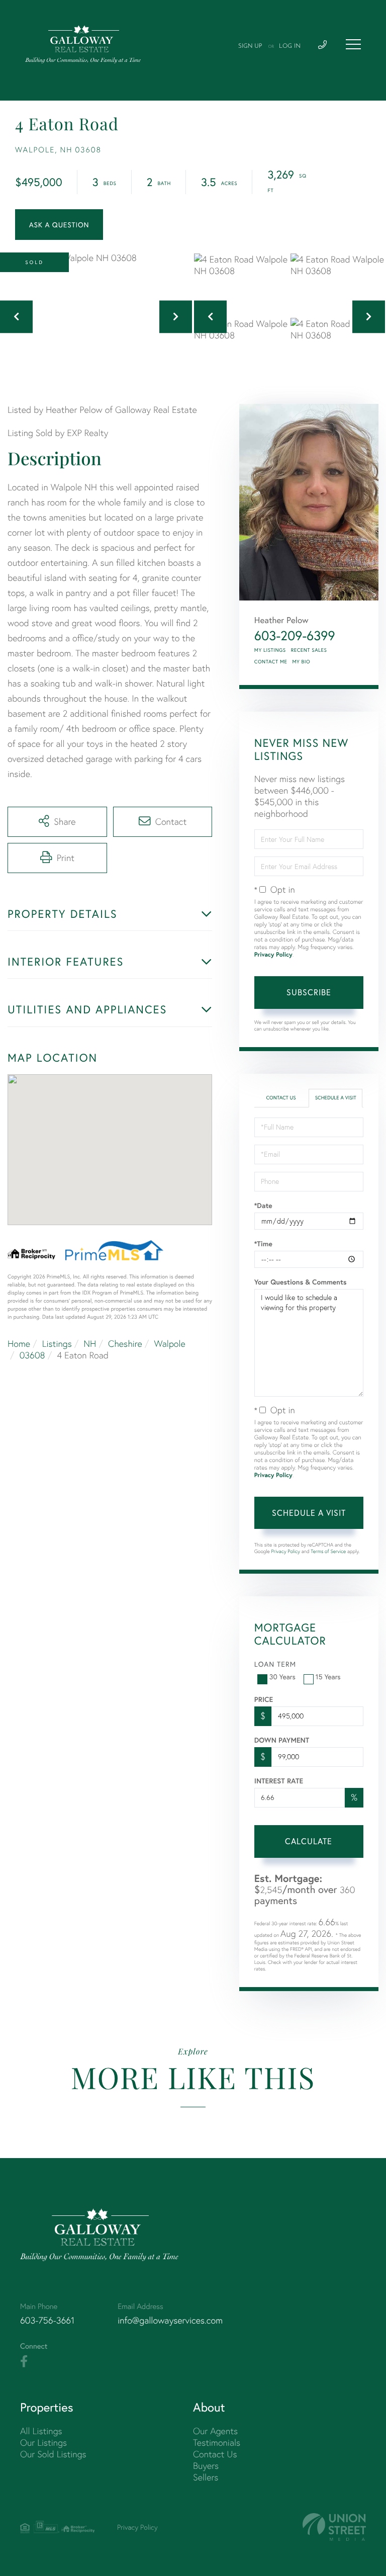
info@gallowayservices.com (170, 2320)
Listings (57, 1344)
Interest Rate (279, 1781)
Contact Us (281, 1098)
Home (19, 1344)
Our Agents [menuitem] (215, 2431)
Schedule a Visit (336, 1098)
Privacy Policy (273, 955)
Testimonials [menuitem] (217, 2442)
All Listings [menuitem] (41, 2431)
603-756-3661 (47, 2320)
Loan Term (275, 1664)
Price (264, 1699)
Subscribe (309, 992)
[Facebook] (24, 2362)
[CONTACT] (59, 225)
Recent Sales (309, 650)
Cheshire (125, 1344)
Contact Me (271, 662)
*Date (263, 1206)
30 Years (282, 1677)
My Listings (270, 650)
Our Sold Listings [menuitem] (53, 2454)
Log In (290, 46)
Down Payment (282, 1740)
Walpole (169, 1344)
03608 (32, 1355)
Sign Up (250, 46)
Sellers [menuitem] (206, 2477)
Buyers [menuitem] (206, 2466)
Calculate (309, 1841)
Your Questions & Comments (301, 1282)
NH (90, 1344)
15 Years (328, 1677)
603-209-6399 (295, 636)
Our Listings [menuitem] (43, 2442)
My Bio (301, 662)
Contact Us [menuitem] (215, 2454)
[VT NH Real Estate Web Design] (334, 2527)
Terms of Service (328, 1551)
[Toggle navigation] (353, 44)
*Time (263, 1244)
